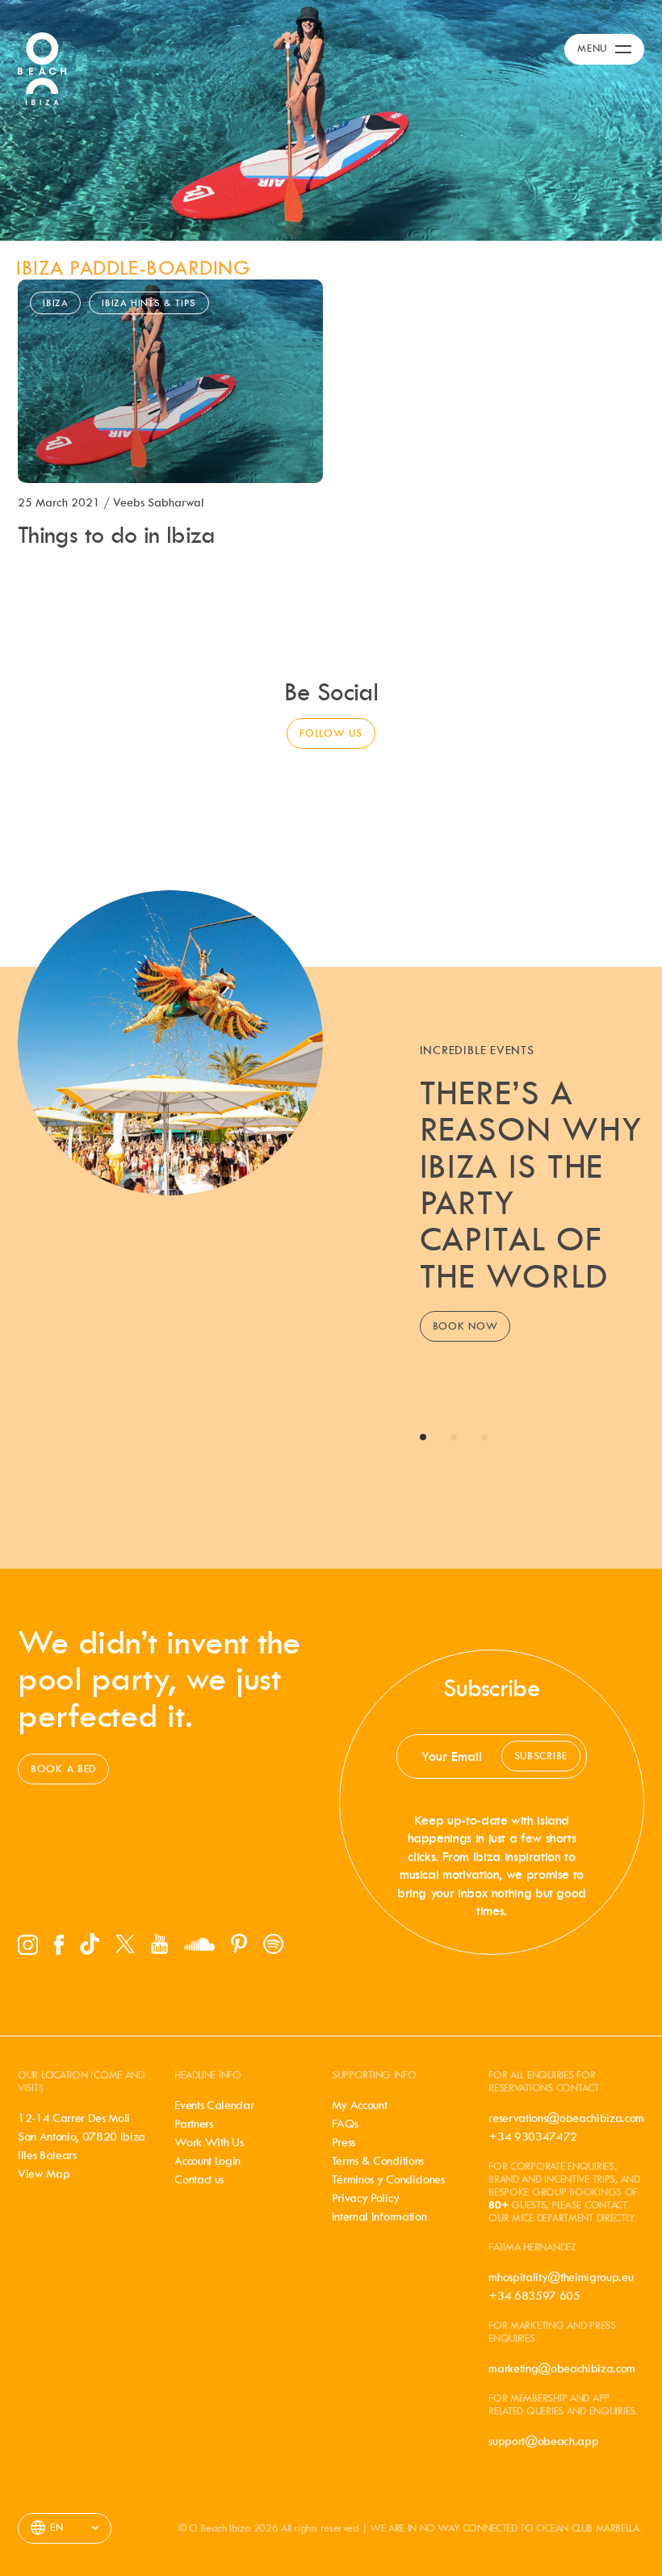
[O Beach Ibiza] (42, 67)
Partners (193, 2124)
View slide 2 (454, 1437)
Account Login (207, 2161)
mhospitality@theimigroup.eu (561, 2277)
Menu (592, 48)
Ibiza (55, 303)
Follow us (331, 733)
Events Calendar (214, 2105)
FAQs (345, 2124)
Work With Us (209, 2142)
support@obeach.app (543, 2441)
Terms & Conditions (378, 2161)
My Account (360, 2105)
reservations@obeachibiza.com (566, 2118)
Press (344, 2142)
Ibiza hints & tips (149, 303)
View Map (44, 2174)
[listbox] (65, 2528)
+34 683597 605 (534, 2296)
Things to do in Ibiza (117, 535)
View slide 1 (423, 1437)
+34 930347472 (533, 2137)
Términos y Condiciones (388, 2179)
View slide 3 (484, 1437)
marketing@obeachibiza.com (562, 2368)
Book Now (465, 1326)
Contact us (199, 2179)
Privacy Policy (365, 2198)
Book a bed (63, 1769)
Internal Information (379, 2217)
